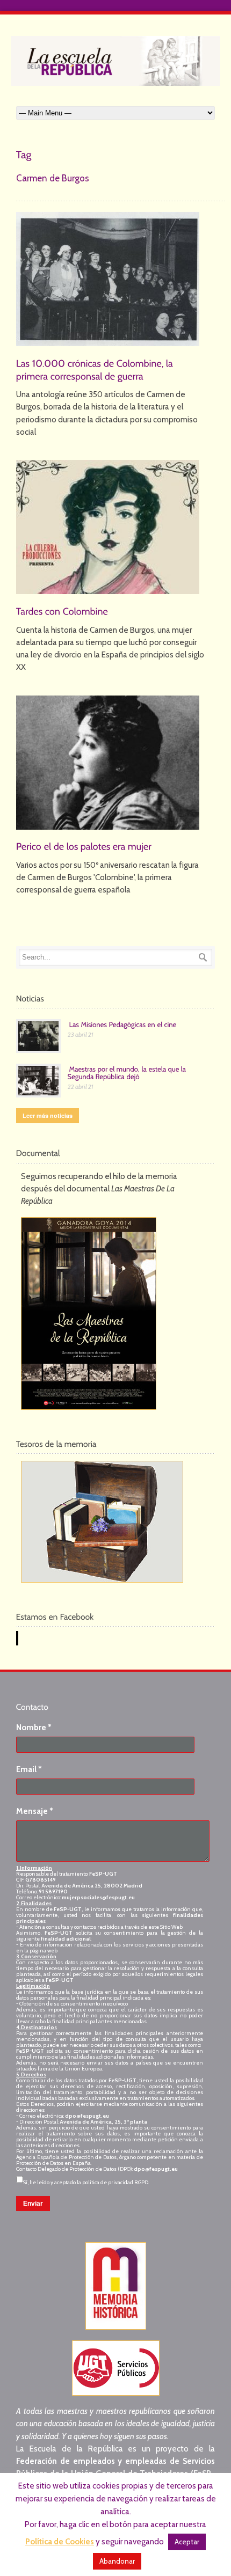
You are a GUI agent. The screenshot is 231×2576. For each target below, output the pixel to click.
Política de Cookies (60, 2542)
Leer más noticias (48, 1115)
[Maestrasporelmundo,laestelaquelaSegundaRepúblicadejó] (128, 1072)
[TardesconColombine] (62, 611)
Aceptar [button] (187, 2542)
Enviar (33, 2204)
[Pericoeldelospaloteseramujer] (84, 846)
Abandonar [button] (117, 2561)
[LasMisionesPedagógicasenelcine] (123, 1024)
